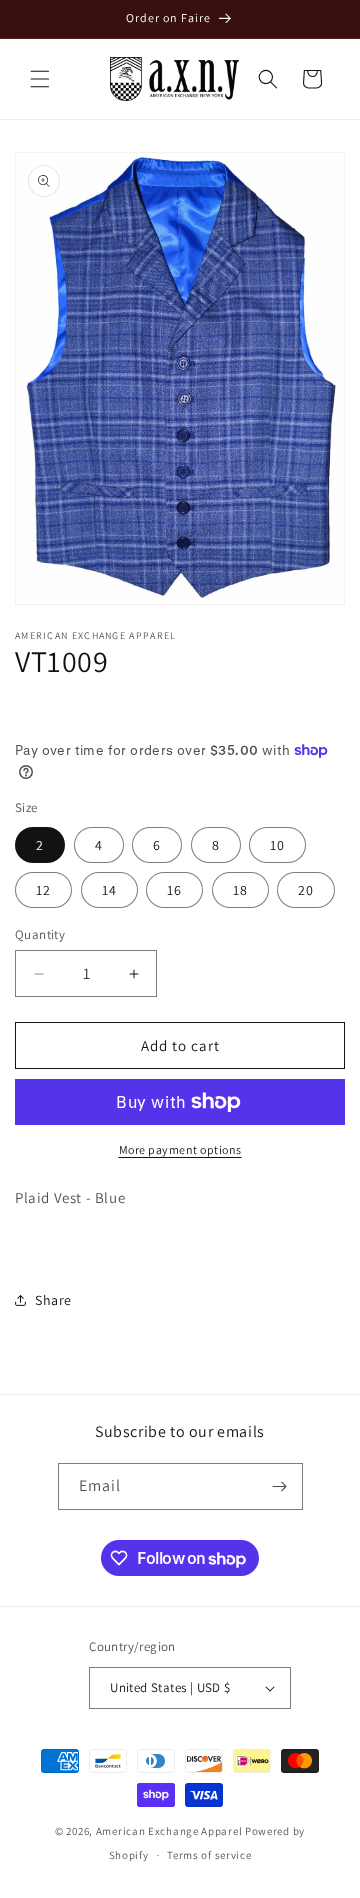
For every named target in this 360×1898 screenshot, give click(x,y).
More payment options (180, 1149)
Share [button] (53, 1300)
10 (277, 845)
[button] (40, 79)
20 (306, 890)
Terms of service (209, 1855)
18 (240, 890)
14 (109, 890)
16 (174, 890)
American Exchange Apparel (169, 1831)
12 (43, 890)
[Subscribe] (280, 1486)
